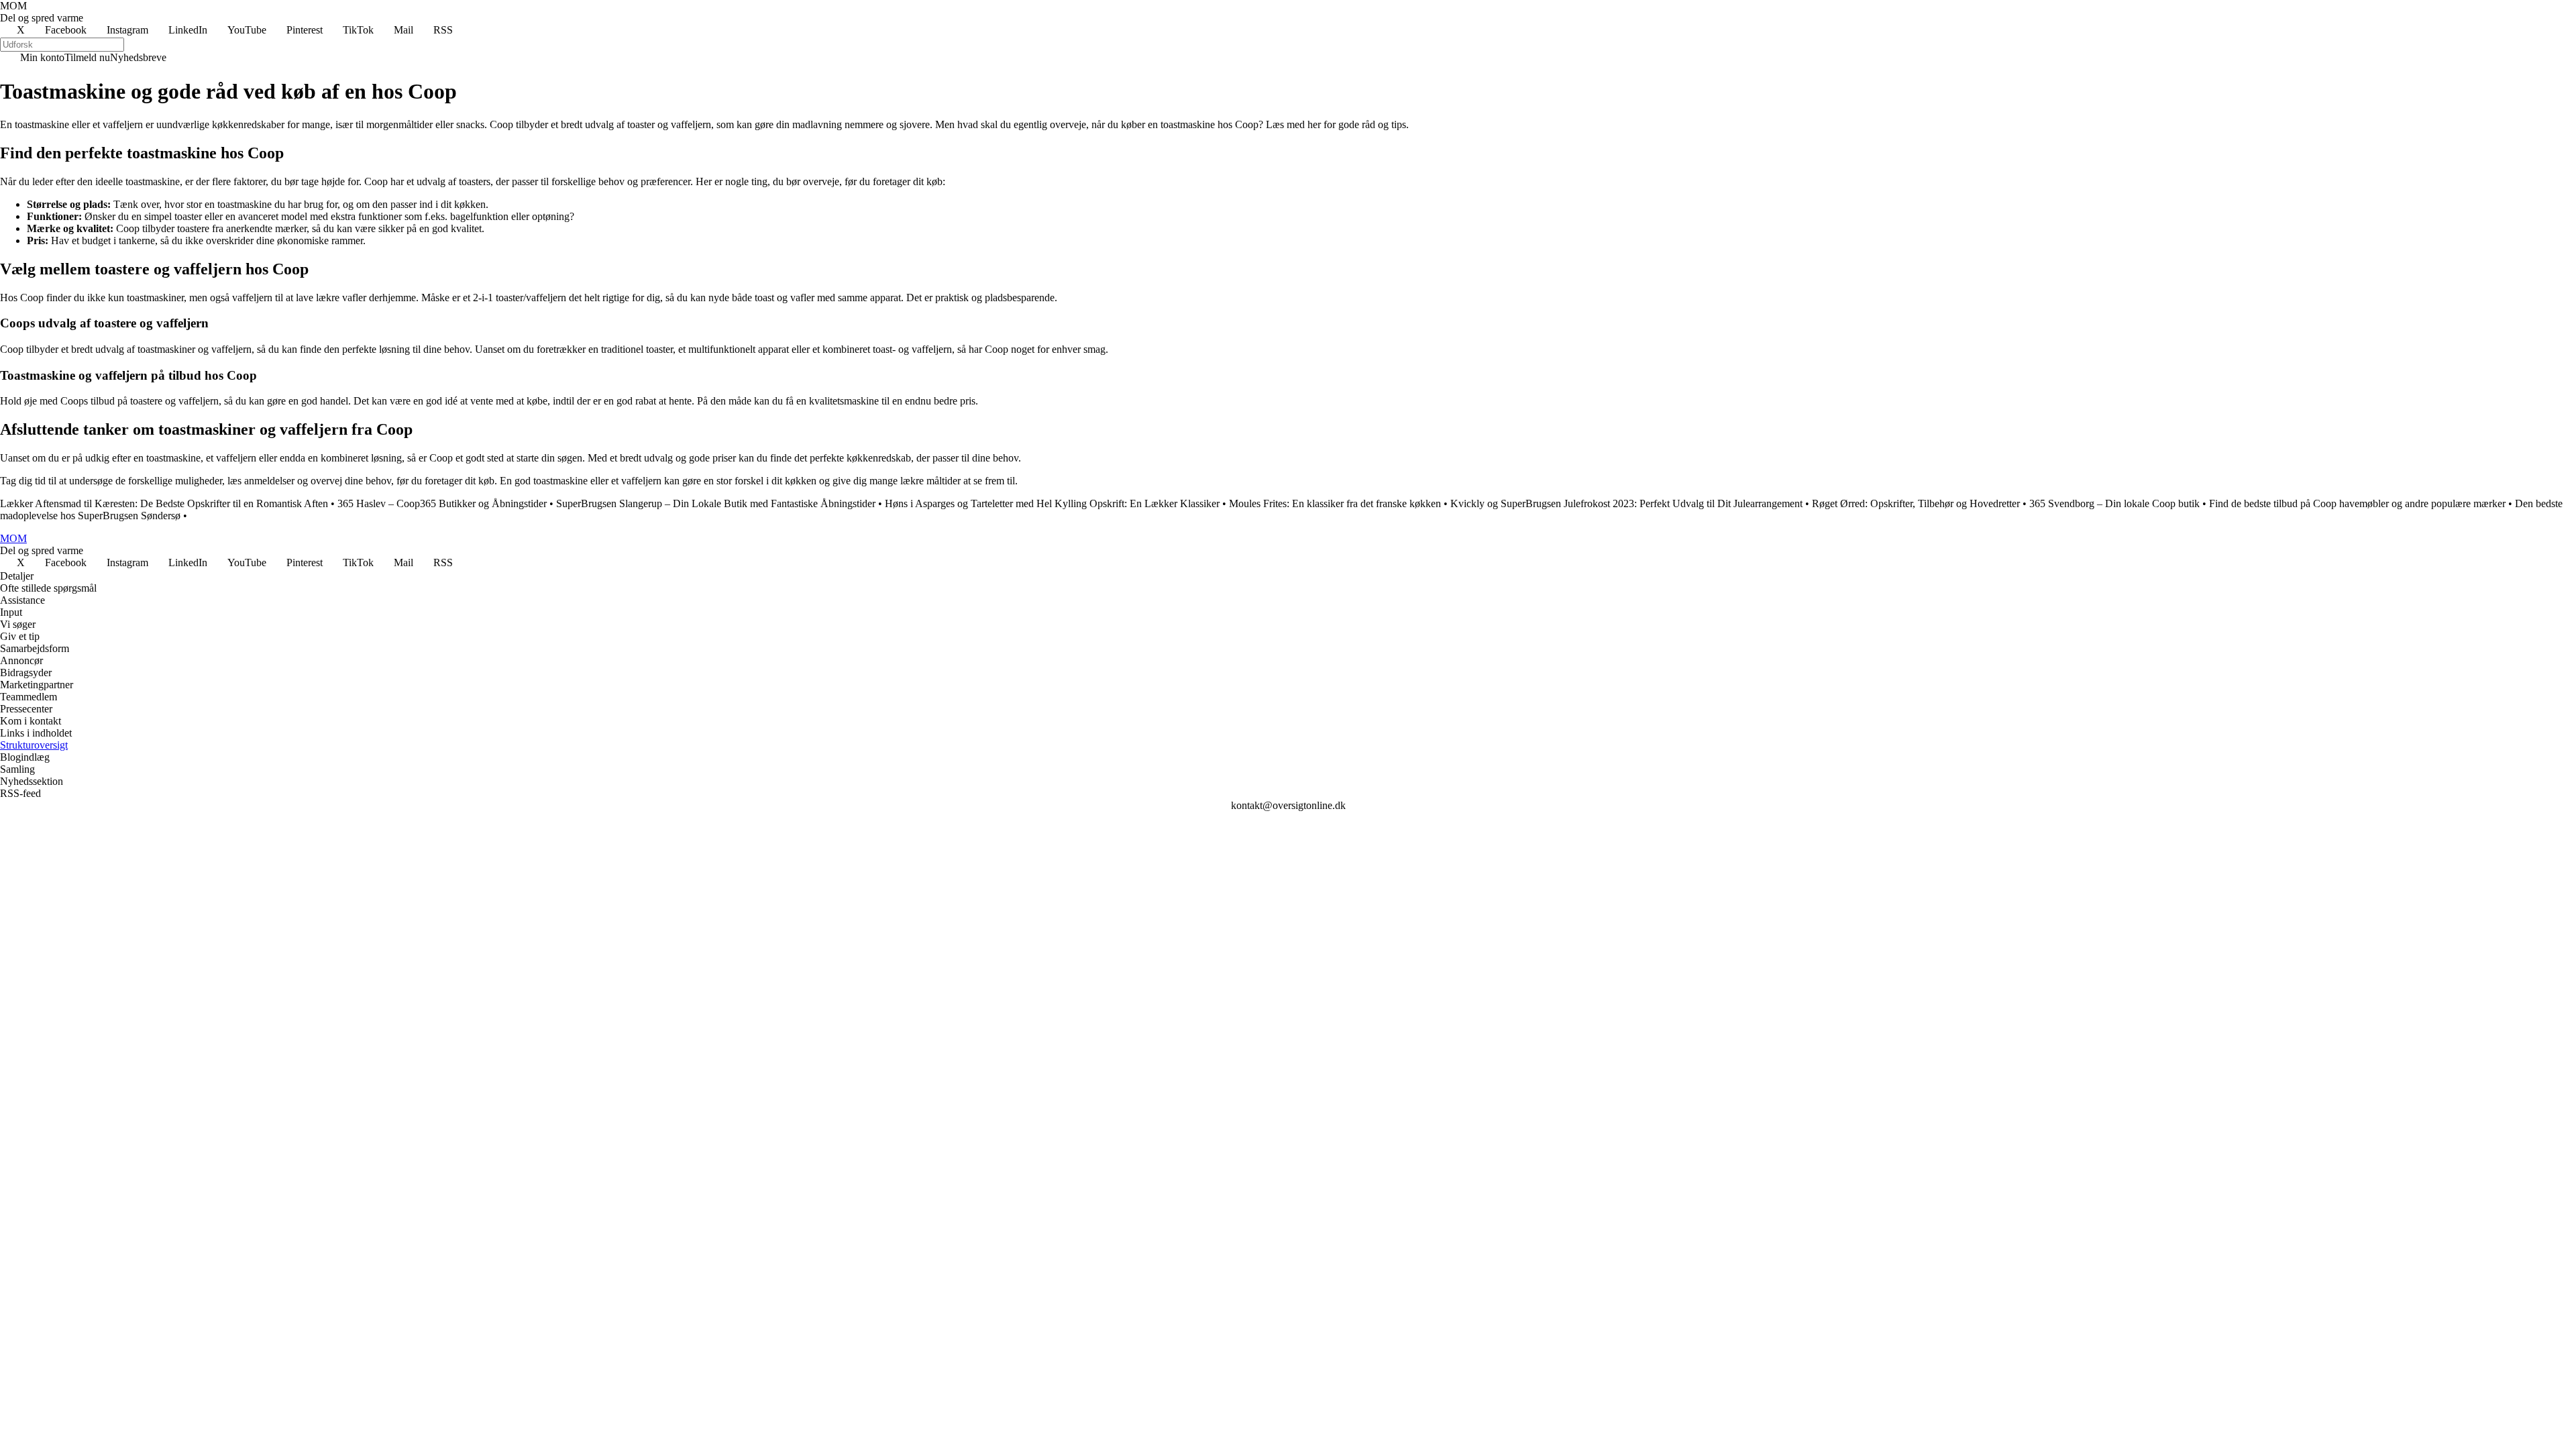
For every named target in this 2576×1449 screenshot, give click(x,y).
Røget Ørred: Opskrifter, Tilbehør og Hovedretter (1916, 503)
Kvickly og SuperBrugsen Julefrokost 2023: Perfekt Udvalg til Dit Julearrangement (1626, 503)
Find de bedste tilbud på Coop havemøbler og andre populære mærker (2357, 503)
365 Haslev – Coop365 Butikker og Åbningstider (442, 503)
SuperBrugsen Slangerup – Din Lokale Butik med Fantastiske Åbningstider (716, 503)
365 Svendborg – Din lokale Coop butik (2114, 503)
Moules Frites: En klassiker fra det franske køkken (1335, 503)
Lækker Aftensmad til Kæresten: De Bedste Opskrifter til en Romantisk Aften (164, 503)
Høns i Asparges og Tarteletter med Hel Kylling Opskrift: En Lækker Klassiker (1052, 503)
